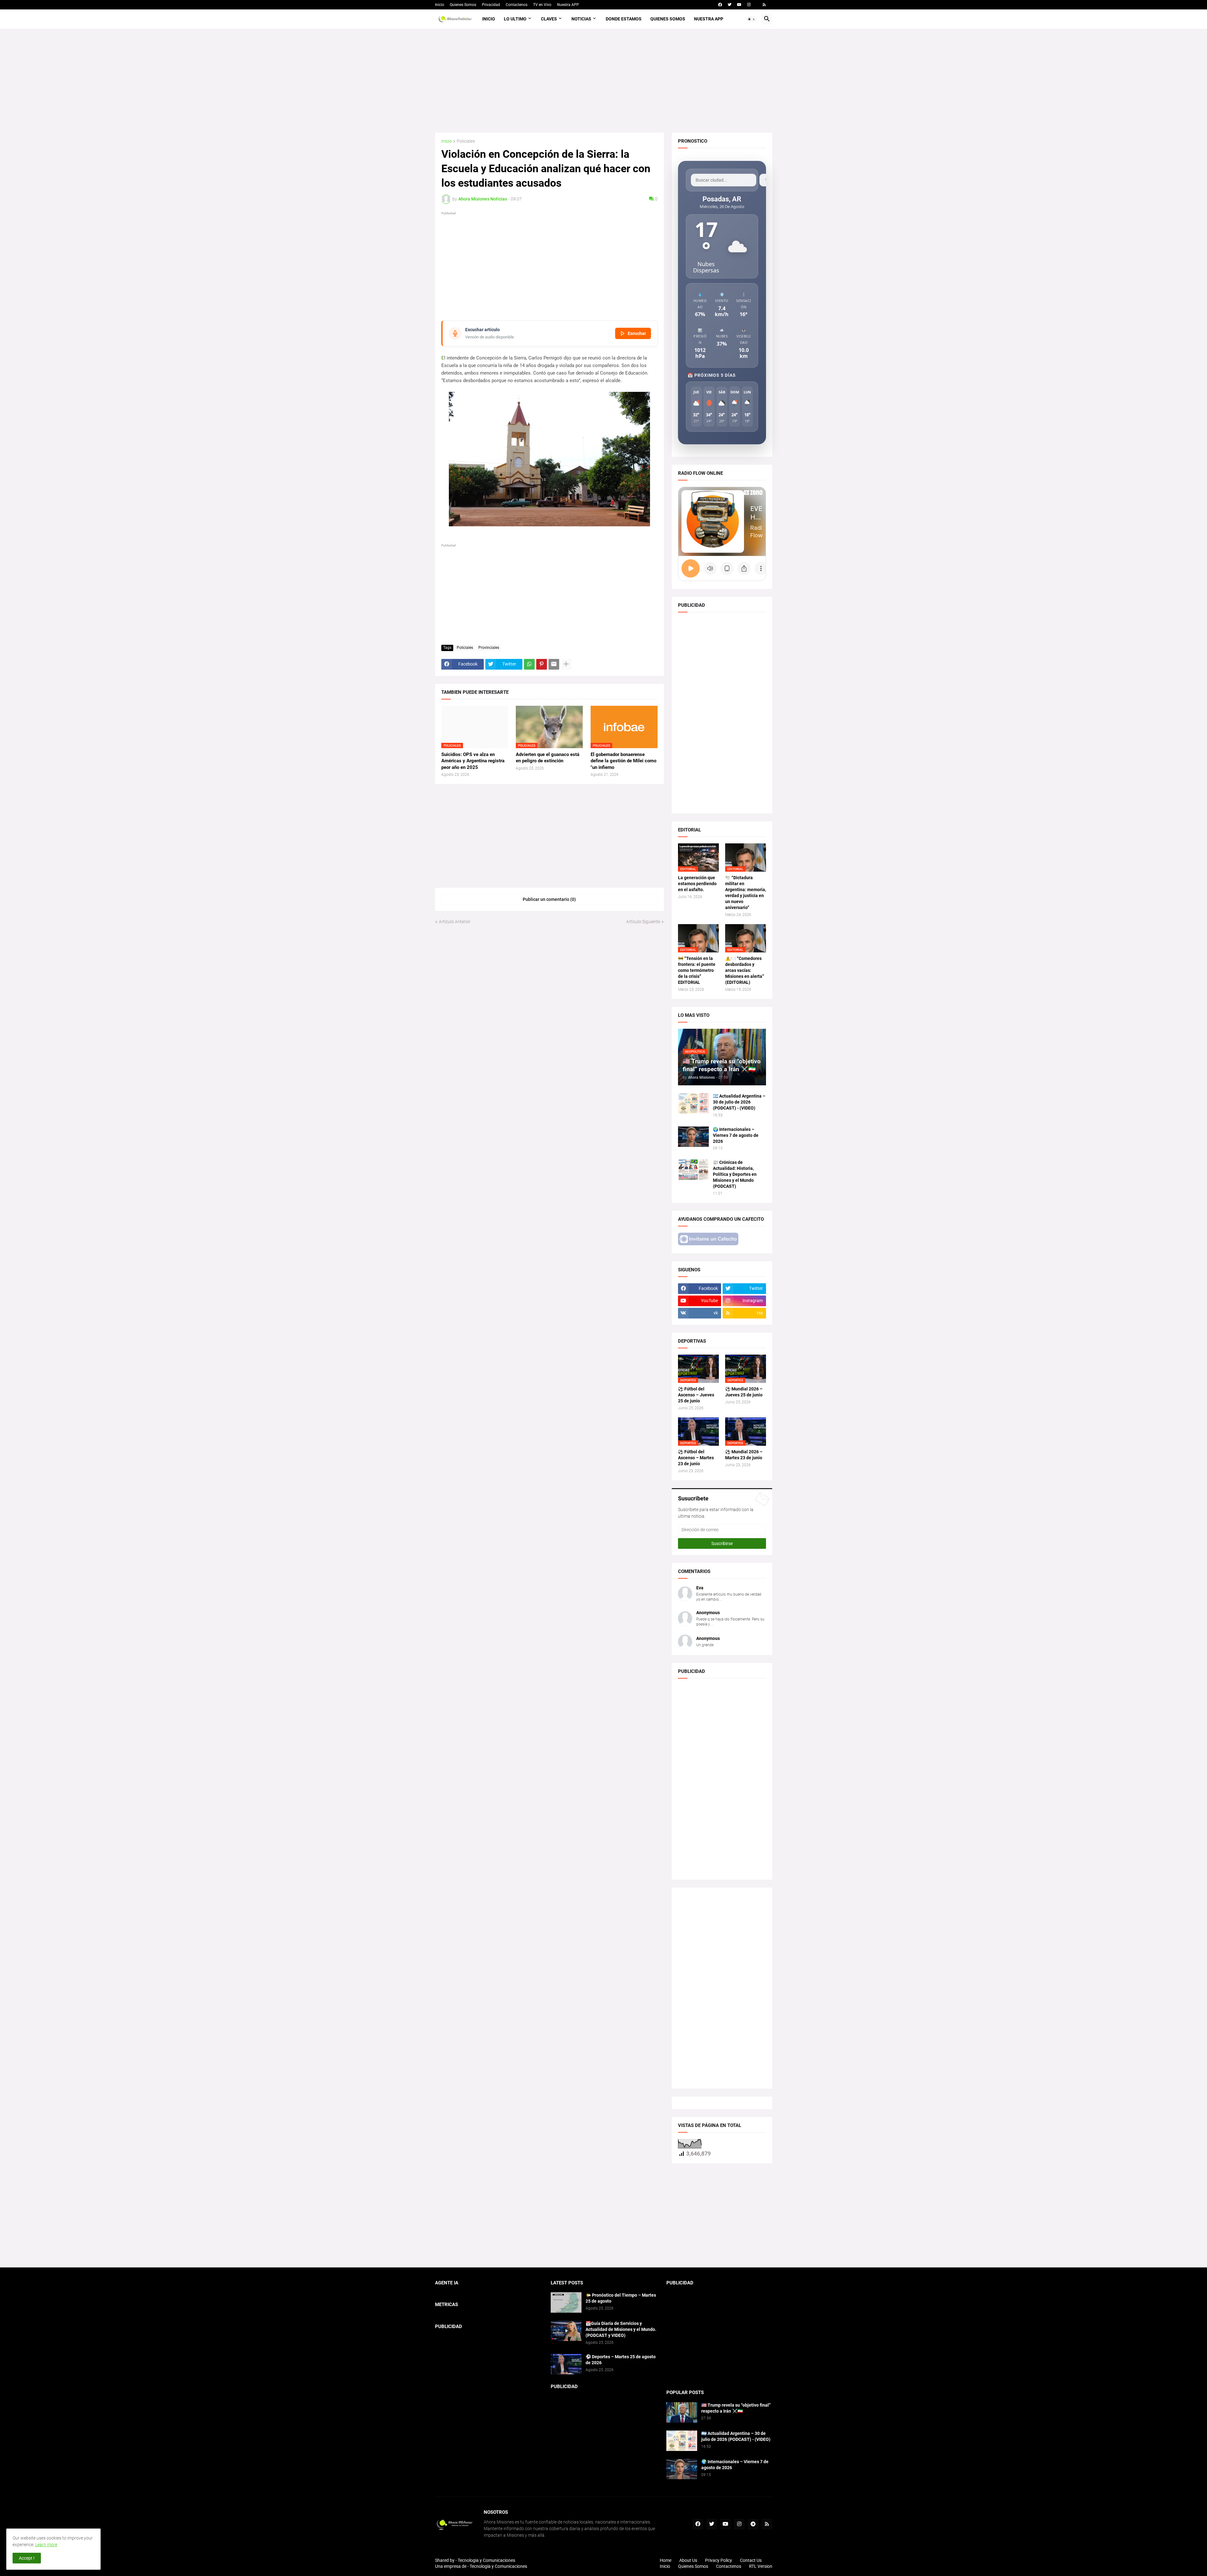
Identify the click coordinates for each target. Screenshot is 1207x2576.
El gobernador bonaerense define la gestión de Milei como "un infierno (623, 761)
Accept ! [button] (27, 2558)
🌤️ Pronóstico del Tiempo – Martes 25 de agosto (621, 2298)
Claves (549, 19)
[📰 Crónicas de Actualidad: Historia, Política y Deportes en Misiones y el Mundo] (693, 1170)
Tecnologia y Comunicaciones (486, 2560)
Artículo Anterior (455, 922)
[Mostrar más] (566, 664)
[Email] (554, 664)
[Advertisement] (604, 81)
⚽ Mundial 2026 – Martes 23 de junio (744, 1455)
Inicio (440, 5)
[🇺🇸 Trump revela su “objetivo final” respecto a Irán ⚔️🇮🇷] (682, 2412)
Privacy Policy (719, 2560)
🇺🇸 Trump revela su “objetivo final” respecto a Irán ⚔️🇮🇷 (736, 2408)
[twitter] (730, 5)
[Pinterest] (542, 664)
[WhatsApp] (529, 664)
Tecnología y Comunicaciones (498, 2566)
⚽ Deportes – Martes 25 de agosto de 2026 (621, 2360)
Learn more (46, 2545)
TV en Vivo (542, 5)
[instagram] (749, 5)
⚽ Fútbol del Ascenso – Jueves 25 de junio (696, 1395)
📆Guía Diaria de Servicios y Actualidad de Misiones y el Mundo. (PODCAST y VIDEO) (621, 2329)
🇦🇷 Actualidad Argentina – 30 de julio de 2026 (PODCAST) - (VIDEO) (739, 1102)
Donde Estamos (624, 19)
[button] (752, 19)
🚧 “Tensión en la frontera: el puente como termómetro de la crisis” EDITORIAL (697, 970)
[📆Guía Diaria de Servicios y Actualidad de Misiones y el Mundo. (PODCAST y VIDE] (566, 2331)
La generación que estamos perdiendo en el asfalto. (697, 884)
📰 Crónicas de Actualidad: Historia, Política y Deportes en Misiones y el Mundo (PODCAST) (735, 1174)
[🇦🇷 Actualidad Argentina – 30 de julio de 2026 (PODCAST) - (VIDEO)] (693, 1103)
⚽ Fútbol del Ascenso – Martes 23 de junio (696, 1458)
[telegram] (753, 2524)
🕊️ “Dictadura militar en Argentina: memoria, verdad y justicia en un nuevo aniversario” (746, 893)
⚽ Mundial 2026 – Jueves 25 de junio (744, 1392)
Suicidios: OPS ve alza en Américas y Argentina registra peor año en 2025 (473, 761)
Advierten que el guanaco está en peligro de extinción (548, 758)
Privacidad (491, 5)
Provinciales (489, 648)
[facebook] (720, 5)
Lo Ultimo (515, 19)
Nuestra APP (568, 5)
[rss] (764, 5)
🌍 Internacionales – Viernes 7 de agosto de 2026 (736, 1135)
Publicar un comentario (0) (549, 899)
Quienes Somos (463, 5)
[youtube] (739, 5)
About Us (688, 2560)
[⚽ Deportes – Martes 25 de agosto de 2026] (566, 2364)
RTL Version (761, 2566)
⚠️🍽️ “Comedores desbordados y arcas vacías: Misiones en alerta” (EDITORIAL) (745, 970)
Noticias (581, 19)
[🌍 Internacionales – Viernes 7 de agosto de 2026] (693, 1137)
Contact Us (751, 2560)
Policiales (466, 141)
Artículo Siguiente (643, 922)
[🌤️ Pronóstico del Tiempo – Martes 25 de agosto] (566, 2302)
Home (666, 2560)
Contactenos (517, 5)
